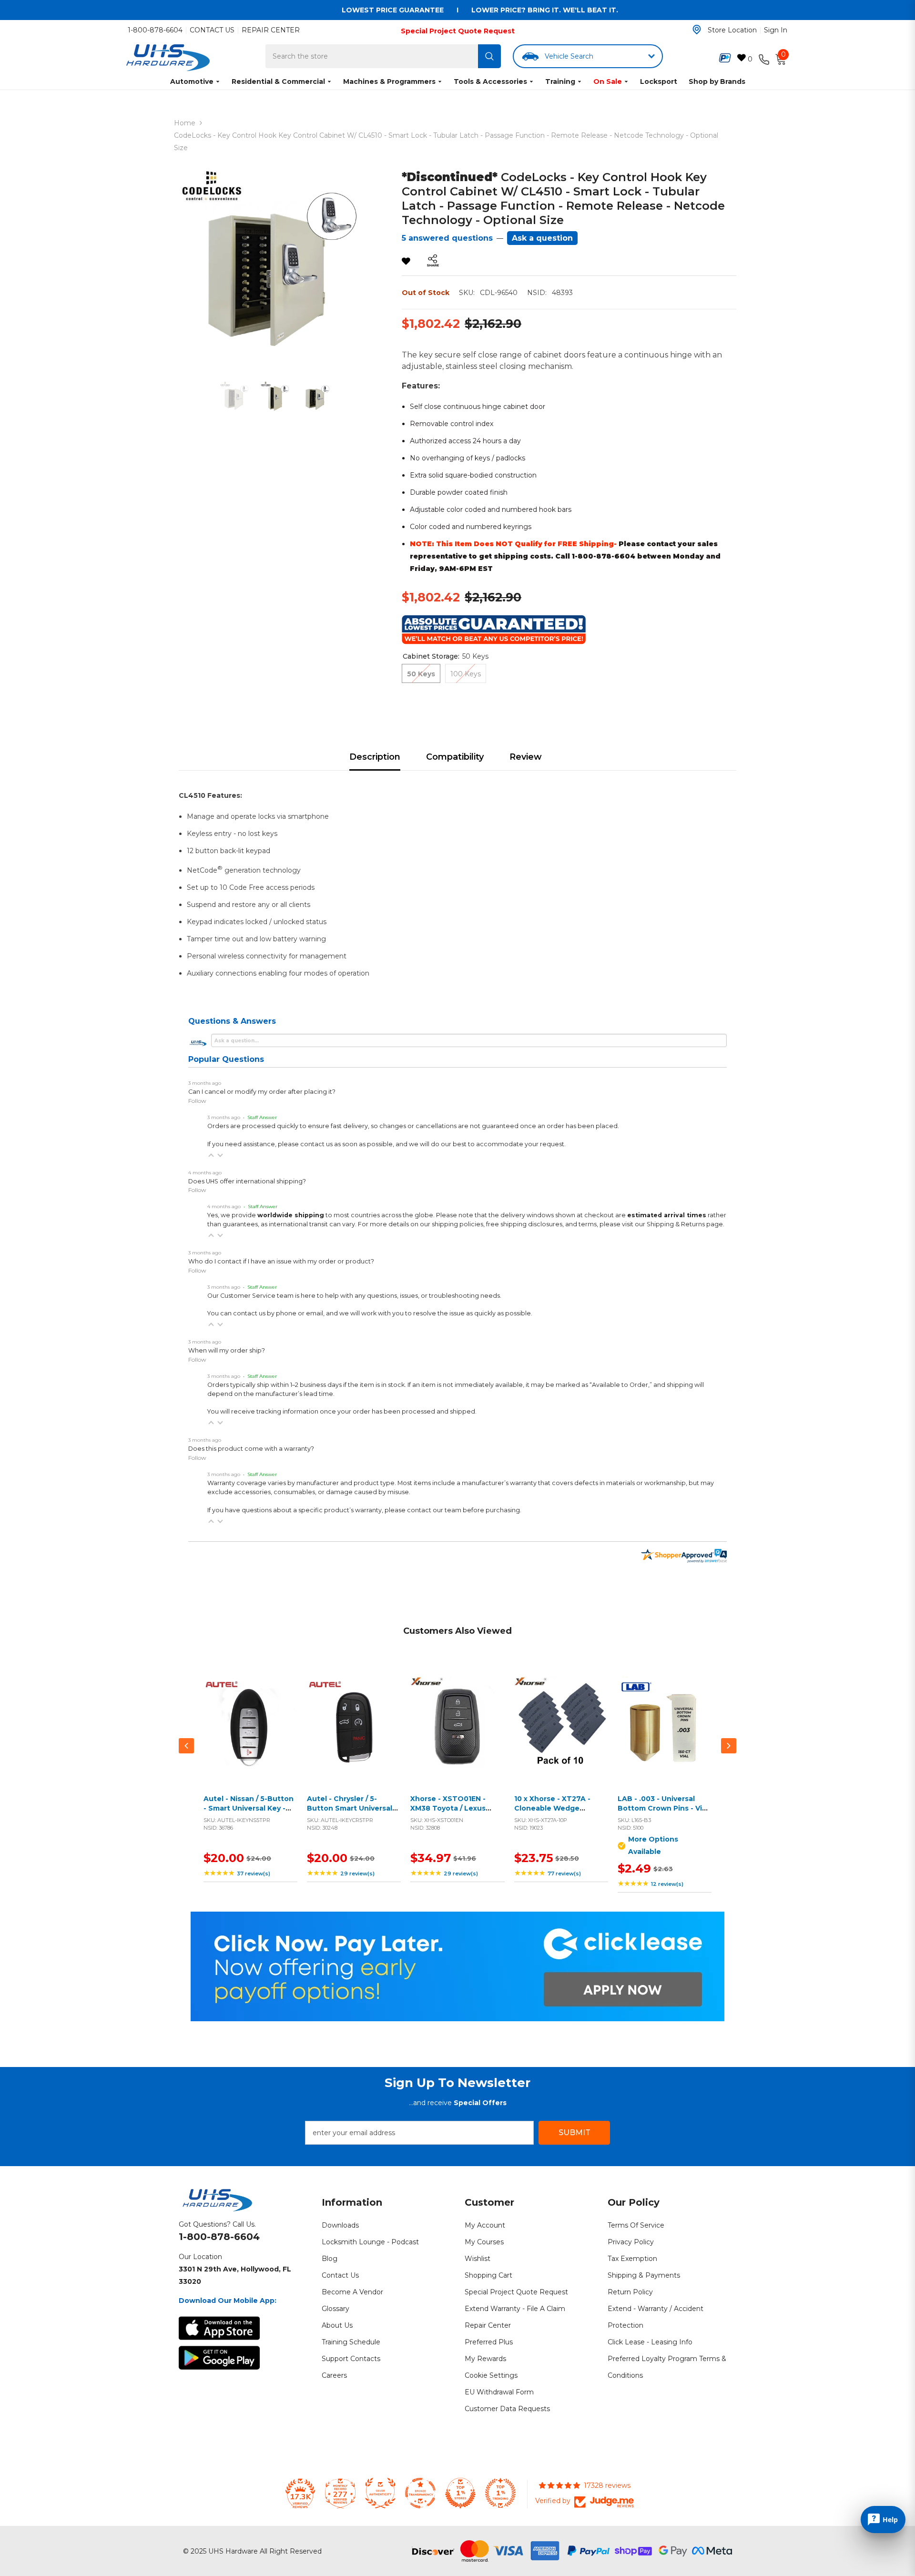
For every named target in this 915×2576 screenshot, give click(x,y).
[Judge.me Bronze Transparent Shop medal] (420, 2493)
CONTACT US (212, 30)
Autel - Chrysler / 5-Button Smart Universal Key (350, 1808)
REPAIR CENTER (271, 30)
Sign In (776, 30)
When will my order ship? (227, 1350)
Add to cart (248, 1734)
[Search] (489, 56)
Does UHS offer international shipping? (247, 1181)
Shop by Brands (717, 81)
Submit (574, 2133)
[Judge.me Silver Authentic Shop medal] (380, 2493)
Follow (197, 1101)
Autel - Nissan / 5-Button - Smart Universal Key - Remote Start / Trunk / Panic (249, 1813)
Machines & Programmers (389, 81)
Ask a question (542, 238)
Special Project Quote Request (458, 31)
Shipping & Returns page (685, 1224)
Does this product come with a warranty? (251, 1449)
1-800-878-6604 (155, 30)
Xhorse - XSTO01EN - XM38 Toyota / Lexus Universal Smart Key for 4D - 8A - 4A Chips (453, 1813)
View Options (662, 1734)
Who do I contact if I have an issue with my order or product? (281, 1261)
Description (375, 757)
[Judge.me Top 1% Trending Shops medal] (500, 2493)
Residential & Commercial (278, 81)
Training (560, 81)
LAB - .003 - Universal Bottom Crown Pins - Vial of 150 (663, 1808)
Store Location (732, 30)
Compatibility (455, 757)
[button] (211, 1155)
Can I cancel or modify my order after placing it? (262, 1092)
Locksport (659, 81)
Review (526, 757)
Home (185, 123)
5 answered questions (447, 238)
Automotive (192, 81)
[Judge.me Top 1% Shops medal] (460, 2493)
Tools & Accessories (490, 81)
